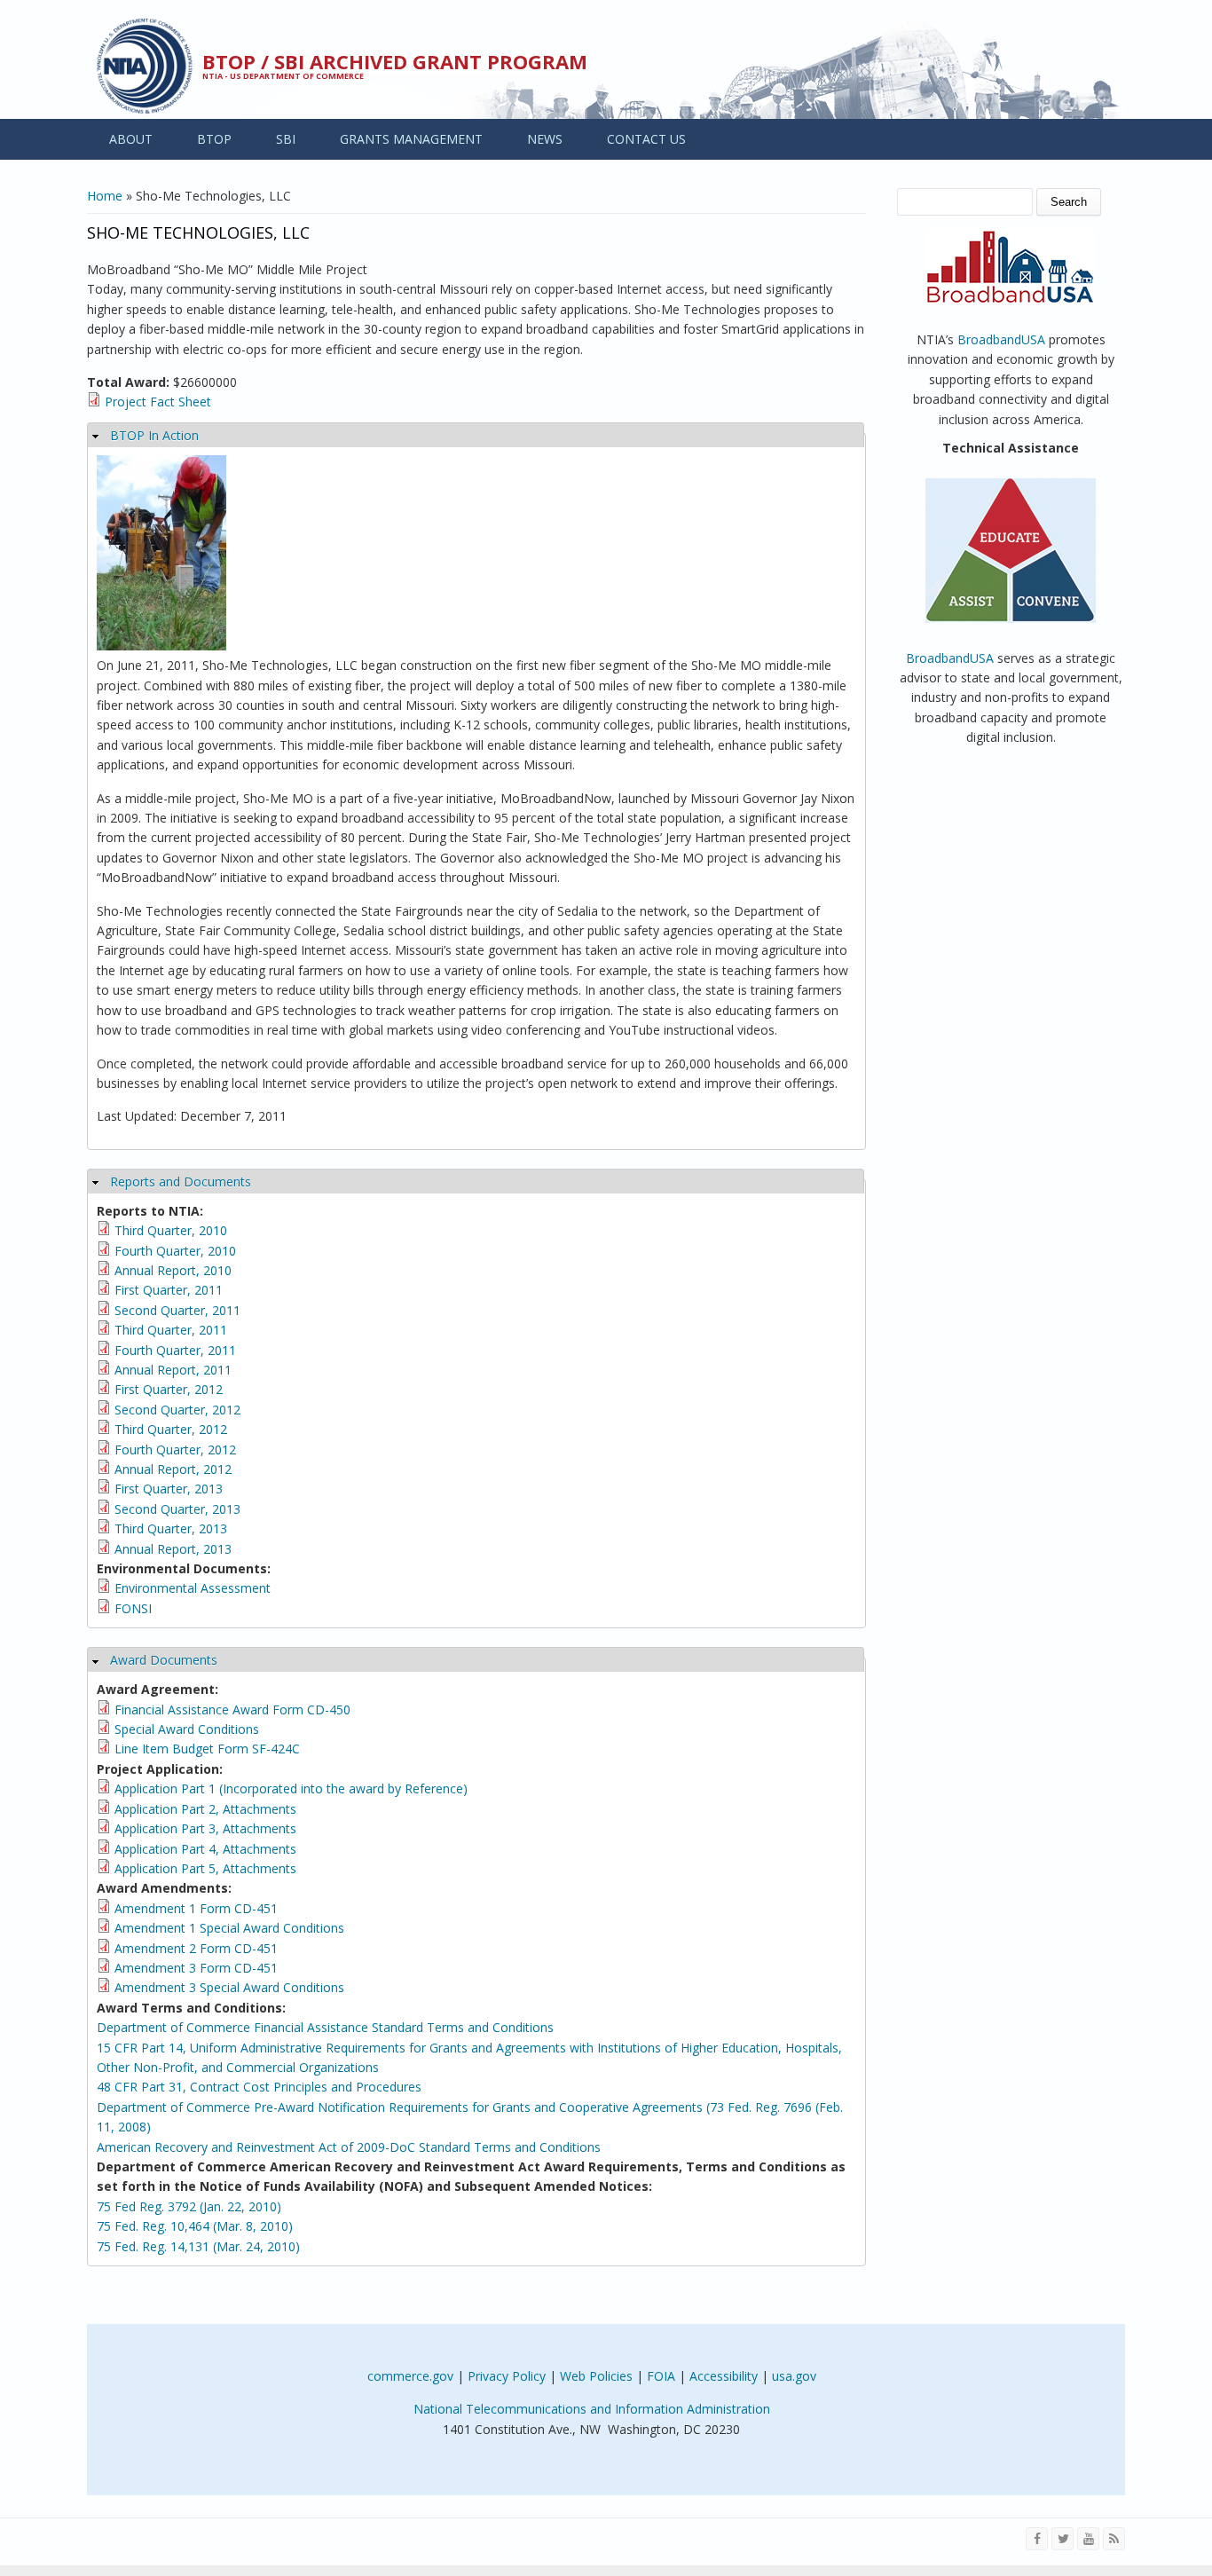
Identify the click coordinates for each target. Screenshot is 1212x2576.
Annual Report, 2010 (173, 1270)
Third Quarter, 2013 (171, 1528)
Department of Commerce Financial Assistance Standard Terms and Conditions (325, 2027)
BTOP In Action (154, 435)
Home (105, 196)
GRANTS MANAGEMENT (411, 139)
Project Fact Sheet (158, 402)
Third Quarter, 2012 (171, 1429)
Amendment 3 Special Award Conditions (229, 1987)
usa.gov (794, 2376)
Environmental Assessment (193, 1588)
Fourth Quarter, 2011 (175, 1350)
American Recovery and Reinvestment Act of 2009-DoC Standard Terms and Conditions (349, 2147)
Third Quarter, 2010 (171, 1230)
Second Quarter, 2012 (177, 1410)
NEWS (545, 139)
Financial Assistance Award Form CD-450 (232, 1709)
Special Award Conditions (187, 1729)
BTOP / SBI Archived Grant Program (395, 61)
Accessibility (724, 2376)
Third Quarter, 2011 (171, 1330)
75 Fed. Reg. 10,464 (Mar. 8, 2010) (195, 2226)
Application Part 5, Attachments (205, 1868)
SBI (286, 139)
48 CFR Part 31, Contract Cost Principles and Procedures (259, 2087)
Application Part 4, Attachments (205, 1849)
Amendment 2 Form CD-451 (196, 1948)
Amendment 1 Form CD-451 (196, 1908)
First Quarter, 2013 (169, 1489)
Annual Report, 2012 (173, 1469)
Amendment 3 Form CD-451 (196, 1968)
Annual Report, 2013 (173, 1549)
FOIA (661, 2376)
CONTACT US (646, 139)
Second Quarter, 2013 (177, 1509)
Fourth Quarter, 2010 (175, 1251)
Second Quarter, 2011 (177, 1310)
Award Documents (164, 1660)
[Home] (145, 66)
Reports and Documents (181, 1182)
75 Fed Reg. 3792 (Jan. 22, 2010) (189, 2206)
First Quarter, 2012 (169, 1389)
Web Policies (596, 2376)
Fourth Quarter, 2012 (175, 1449)
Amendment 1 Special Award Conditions (229, 1928)
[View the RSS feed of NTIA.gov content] (1114, 2539)
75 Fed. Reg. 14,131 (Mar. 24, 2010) (198, 2246)
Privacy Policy (507, 2376)
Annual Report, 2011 (173, 1370)
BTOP (214, 139)
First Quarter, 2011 (169, 1290)
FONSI (133, 1608)
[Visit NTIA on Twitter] (1062, 2539)
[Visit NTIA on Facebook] (1037, 2539)
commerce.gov (410, 2376)
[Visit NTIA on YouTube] (1088, 2539)
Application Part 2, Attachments (205, 1809)
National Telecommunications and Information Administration (592, 2409)
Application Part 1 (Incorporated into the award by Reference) (291, 1788)
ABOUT (131, 139)
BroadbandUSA (1001, 339)
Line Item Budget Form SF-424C (207, 1749)
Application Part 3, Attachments (205, 1828)
